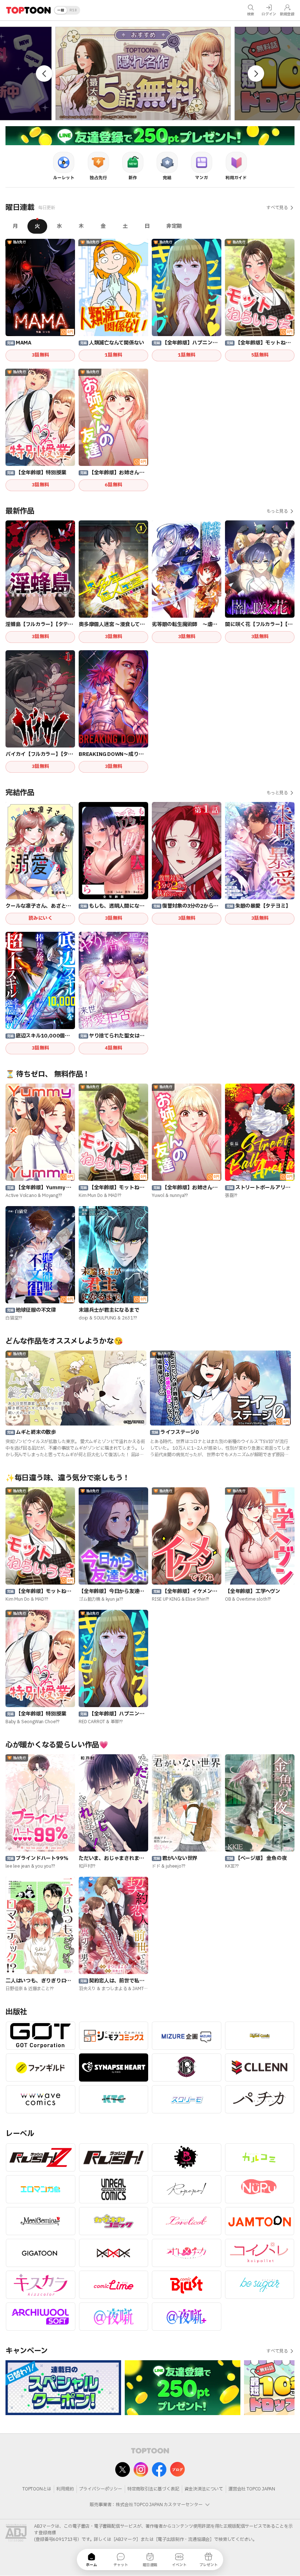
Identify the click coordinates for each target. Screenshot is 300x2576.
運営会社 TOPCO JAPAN (252, 2489)
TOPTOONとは (37, 2489)
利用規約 (65, 2489)
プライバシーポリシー (101, 2489)
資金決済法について (204, 2489)
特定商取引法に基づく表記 (153, 2489)
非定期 (174, 226)
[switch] (67, 10)
